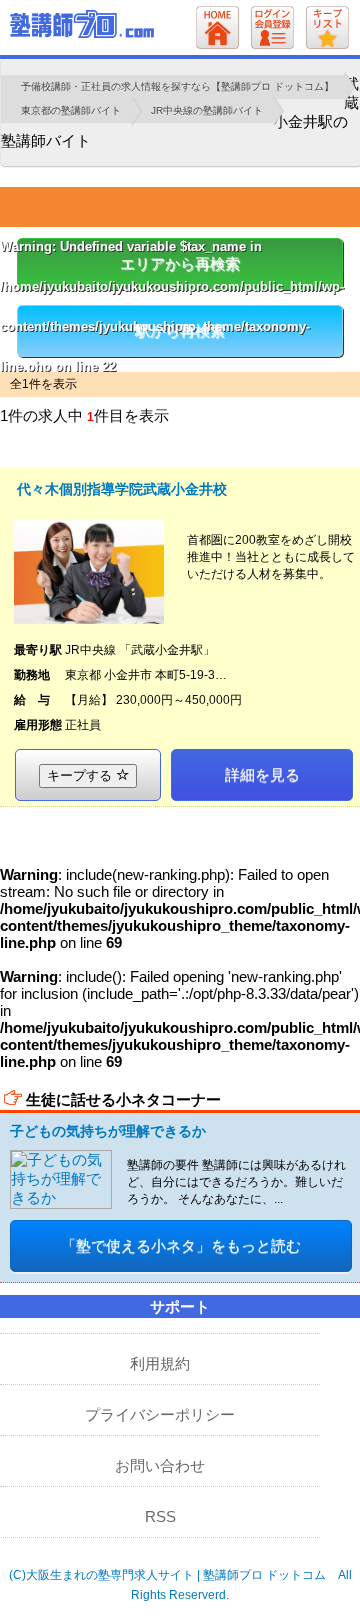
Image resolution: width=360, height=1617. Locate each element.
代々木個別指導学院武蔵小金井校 (122, 489)
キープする (81, 775)
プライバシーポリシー (160, 1414)
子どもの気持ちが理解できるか (108, 1131)
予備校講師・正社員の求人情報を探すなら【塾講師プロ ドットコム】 (177, 86)
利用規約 (160, 1363)
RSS (160, 1516)
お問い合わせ (160, 1465)
